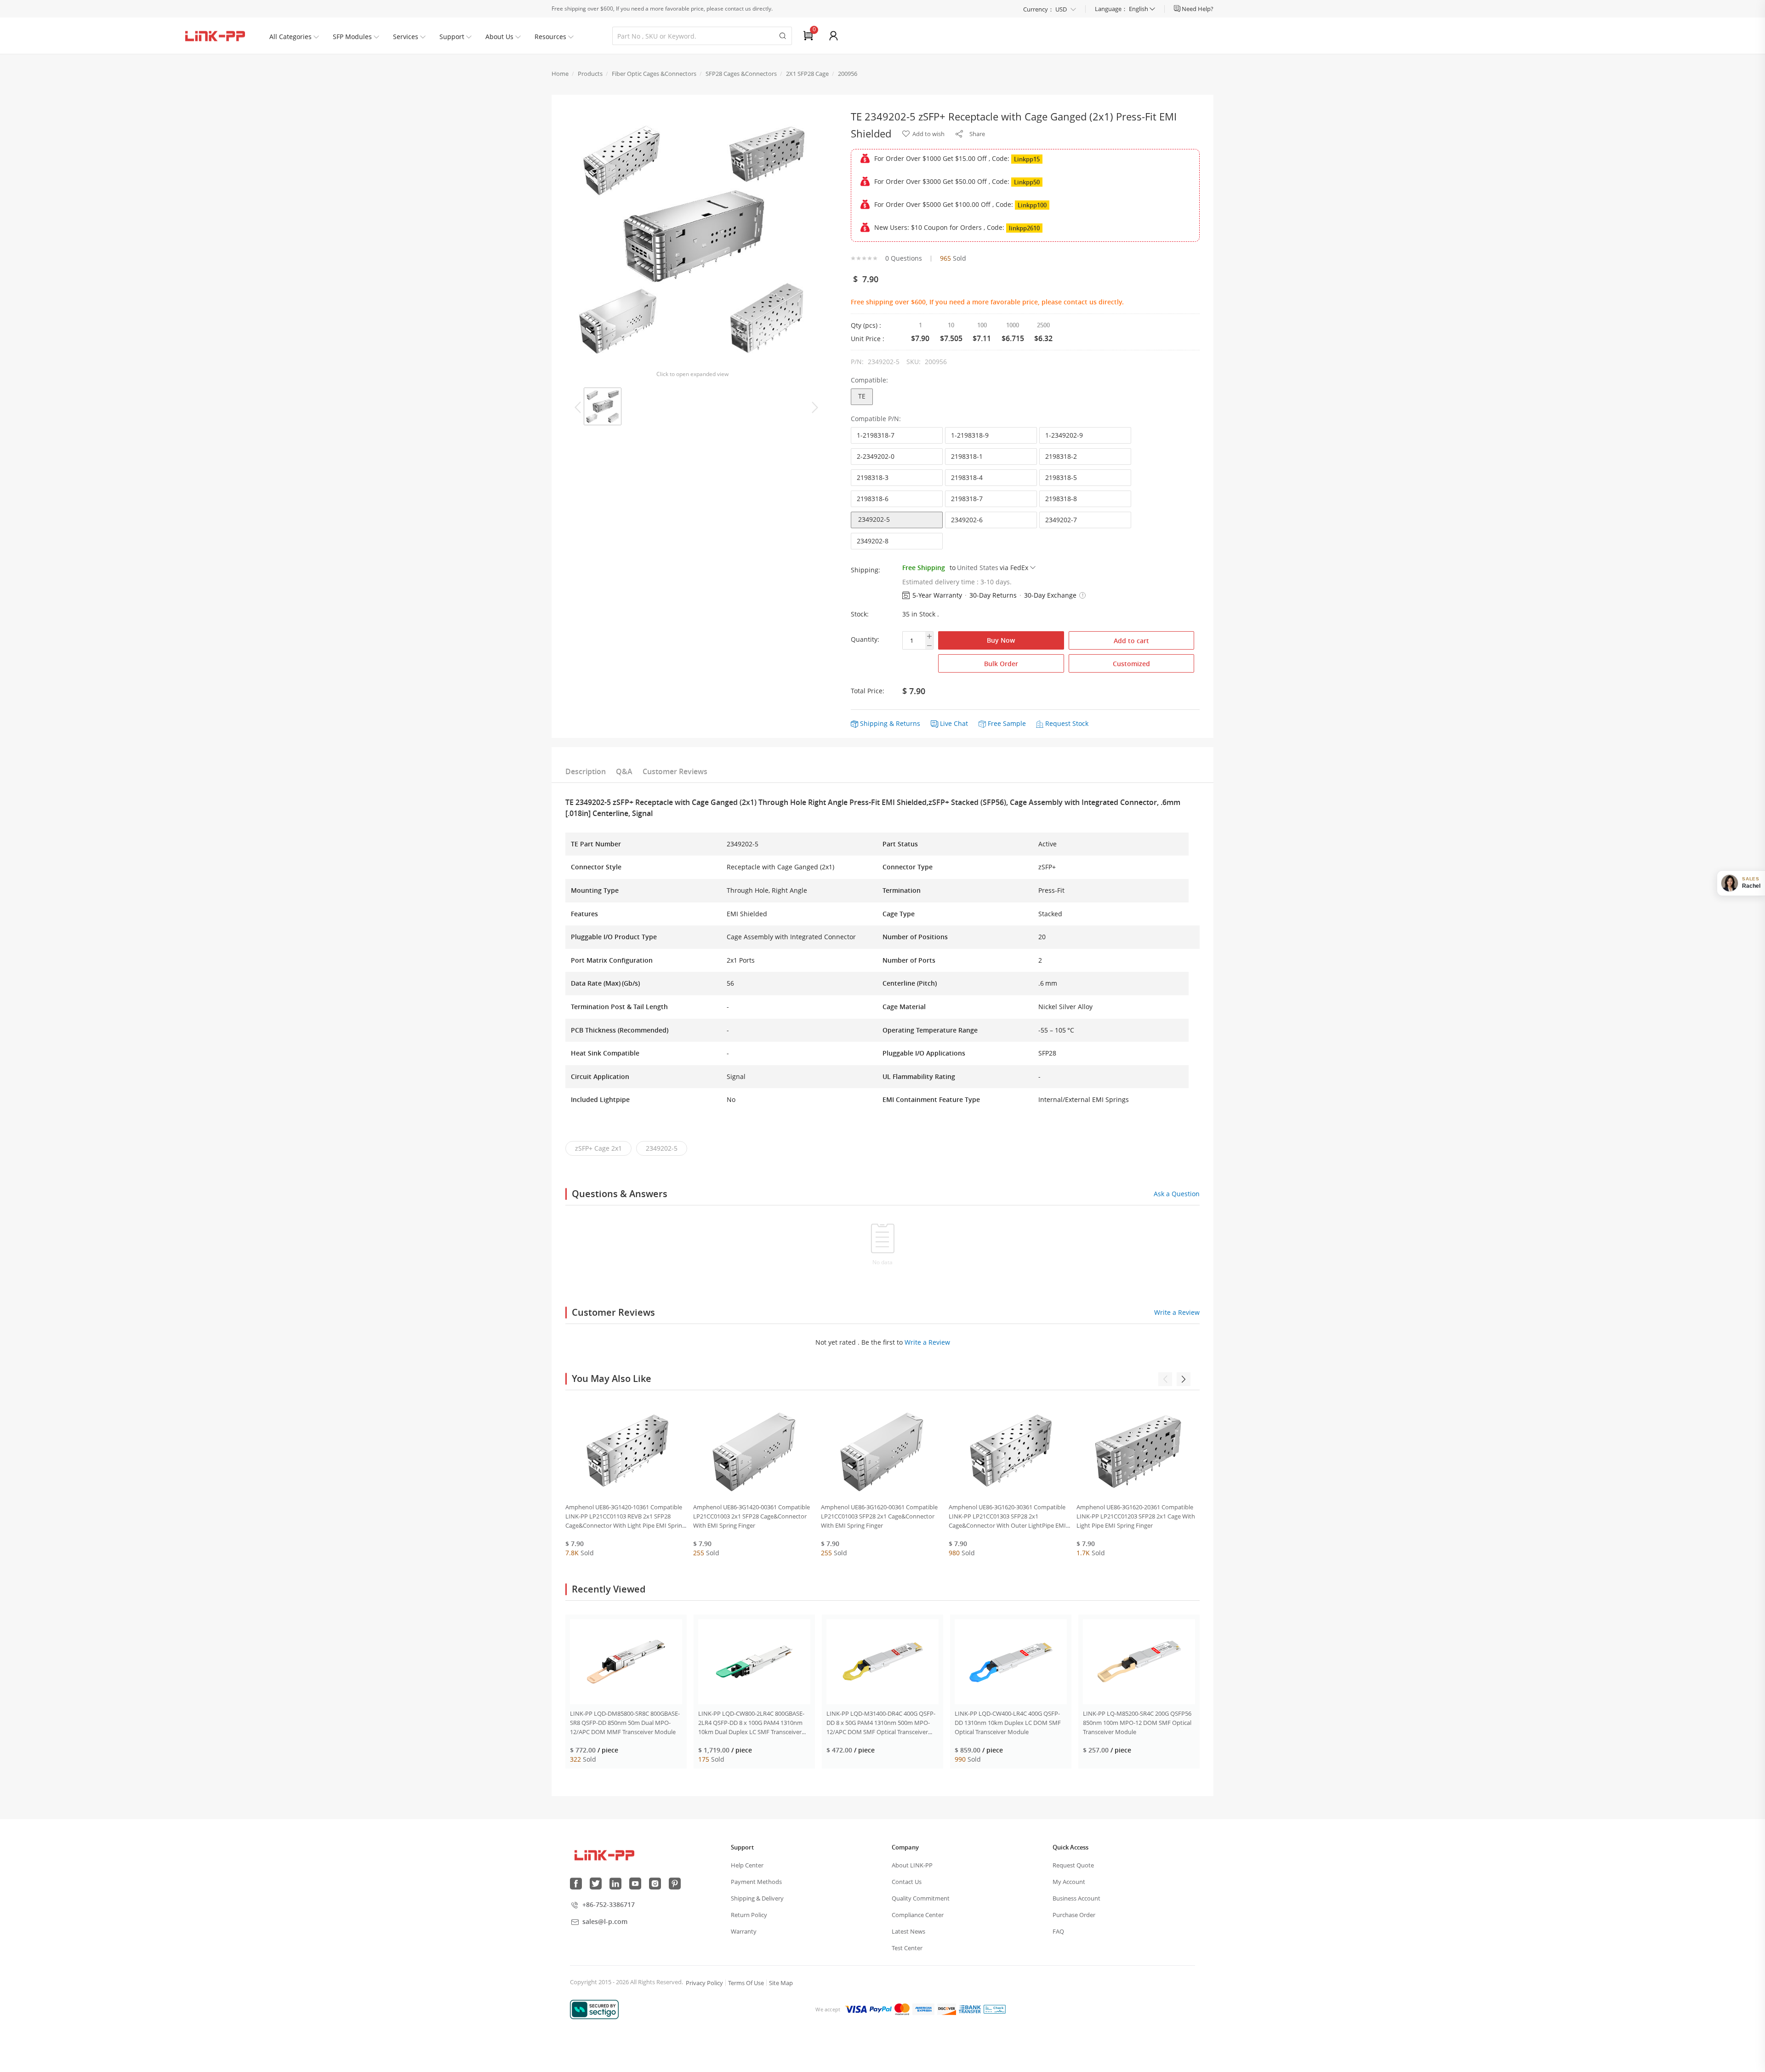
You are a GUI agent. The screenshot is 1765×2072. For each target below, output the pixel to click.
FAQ (1058, 1931)
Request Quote (1073, 1865)
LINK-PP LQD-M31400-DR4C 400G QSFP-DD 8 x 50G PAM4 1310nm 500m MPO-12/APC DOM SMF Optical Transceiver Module (881, 1723)
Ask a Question (1177, 1194)
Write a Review (1177, 1312)
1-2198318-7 (876, 435)
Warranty (744, 1931)
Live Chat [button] (954, 723)
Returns (908, 723)
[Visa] (856, 2009)
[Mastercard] (902, 2009)
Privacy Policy (704, 1983)
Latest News (908, 1931)
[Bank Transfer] (970, 2009)
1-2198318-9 (970, 435)
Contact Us (907, 1882)
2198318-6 (873, 499)
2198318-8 (1061, 499)
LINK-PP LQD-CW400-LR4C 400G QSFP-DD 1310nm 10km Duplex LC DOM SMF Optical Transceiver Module (1008, 1723)
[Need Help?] (1178, 9)
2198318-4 (967, 477)
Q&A (624, 771)
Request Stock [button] (1067, 723)
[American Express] (923, 2009)
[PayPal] (881, 2009)
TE (862, 396)
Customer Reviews (675, 771)
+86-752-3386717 (609, 1904)
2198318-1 (967, 456)
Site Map (781, 1983)
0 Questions (904, 258)
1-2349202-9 (1064, 435)
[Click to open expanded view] (692, 239)
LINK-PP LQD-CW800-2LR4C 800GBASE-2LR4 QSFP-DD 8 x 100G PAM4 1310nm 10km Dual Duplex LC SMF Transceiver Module (751, 1723)
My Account (1069, 1882)
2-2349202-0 (876, 456)
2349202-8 (873, 541)
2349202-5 (874, 519)
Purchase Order (1074, 1915)
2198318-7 (967, 499)
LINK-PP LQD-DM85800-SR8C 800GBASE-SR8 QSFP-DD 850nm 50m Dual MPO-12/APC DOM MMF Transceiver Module (625, 1723)
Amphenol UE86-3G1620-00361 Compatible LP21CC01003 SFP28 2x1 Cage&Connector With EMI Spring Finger (879, 1516)
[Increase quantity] (929, 636)
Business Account (1076, 1898)
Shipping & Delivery (757, 1898)
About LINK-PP (912, 1865)
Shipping (874, 723)
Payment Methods (756, 1882)
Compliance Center (918, 1915)
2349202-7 (1061, 520)
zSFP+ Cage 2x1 (598, 1148)
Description (586, 771)
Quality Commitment (921, 1898)
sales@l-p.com (605, 1921)
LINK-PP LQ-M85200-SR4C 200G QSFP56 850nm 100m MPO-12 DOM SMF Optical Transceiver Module (1137, 1723)
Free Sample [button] (1007, 723)
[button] (1082, 595)
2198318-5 (1061, 477)
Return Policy (749, 1915)
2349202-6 (967, 520)
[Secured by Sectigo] (594, 2009)
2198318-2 (1061, 456)
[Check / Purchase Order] (995, 2009)
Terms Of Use (746, 1983)
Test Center (907, 1948)
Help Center (747, 1865)
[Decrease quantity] (929, 645)
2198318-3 (873, 477)
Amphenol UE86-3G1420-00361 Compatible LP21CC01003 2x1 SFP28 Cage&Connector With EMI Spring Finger (752, 1516)
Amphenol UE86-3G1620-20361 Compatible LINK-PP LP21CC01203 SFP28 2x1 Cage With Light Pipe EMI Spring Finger (1136, 1516)
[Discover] (946, 2009)
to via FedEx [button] (989, 568)
